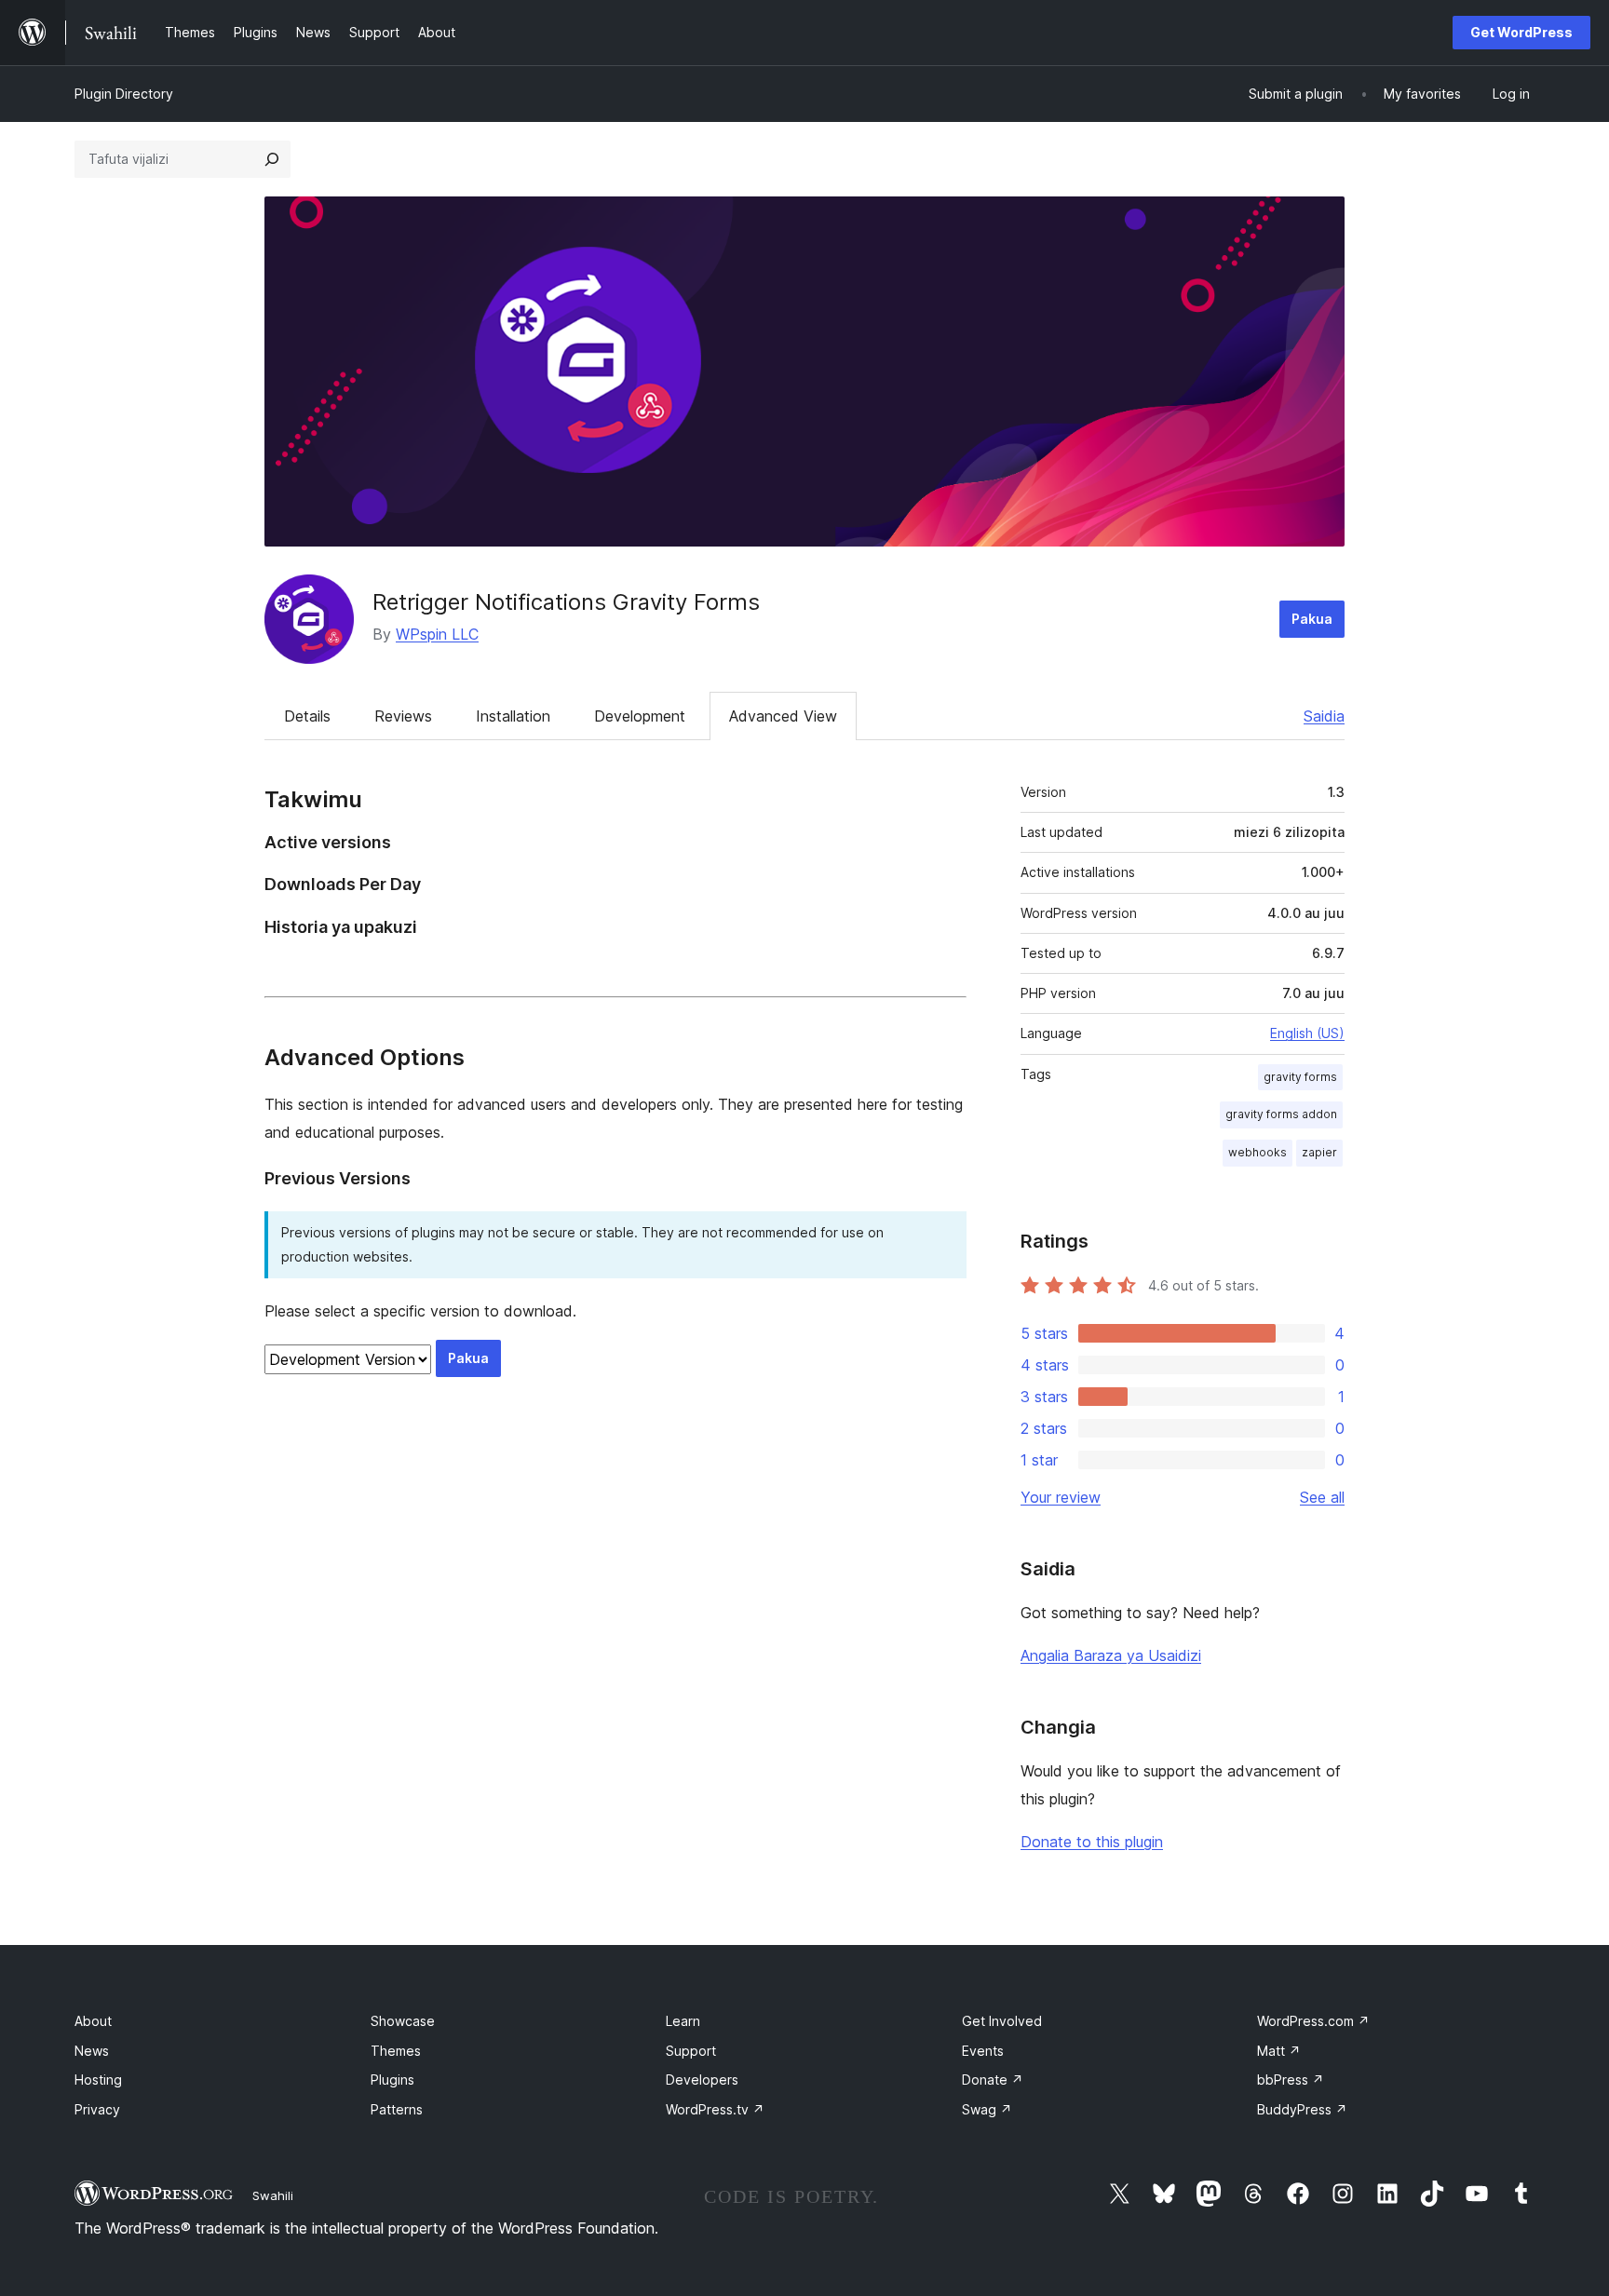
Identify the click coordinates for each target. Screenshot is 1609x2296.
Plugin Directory (124, 94)
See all (1322, 1497)
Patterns (397, 2109)
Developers (702, 2080)
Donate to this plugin (1092, 1842)
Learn (683, 2021)
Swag (987, 2109)
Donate (993, 2080)
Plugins (392, 2080)
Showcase (403, 2021)
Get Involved (1002, 2021)
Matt (1279, 2051)
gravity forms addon (1281, 1114)
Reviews (403, 716)
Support (691, 2051)
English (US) (1307, 1033)
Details (307, 716)
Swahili (273, 2195)
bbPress (1291, 2080)
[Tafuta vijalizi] (272, 159)
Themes (396, 2051)
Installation (513, 716)
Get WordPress (1521, 32)
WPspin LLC (437, 634)
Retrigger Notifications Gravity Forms (566, 602)
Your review (1061, 1497)
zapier (1319, 1152)
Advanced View (783, 716)
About (93, 2021)
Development (640, 716)
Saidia (1324, 716)
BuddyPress (1302, 2109)
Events (983, 2051)
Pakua (1312, 619)
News (92, 2051)
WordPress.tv (715, 2109)
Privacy (97, 2109)
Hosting (98, 2080)
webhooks (1257, 1152)
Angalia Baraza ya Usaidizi (1111, 1655)
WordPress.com (1313, 2021)
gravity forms (1300, 1077)
